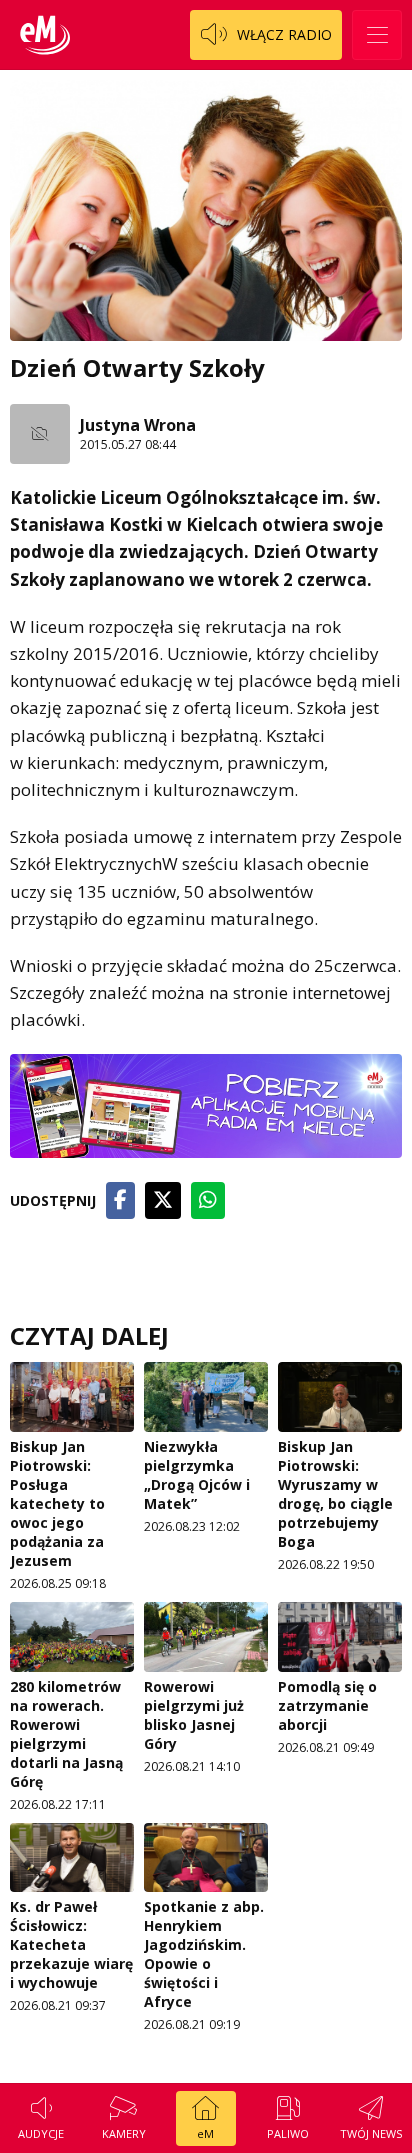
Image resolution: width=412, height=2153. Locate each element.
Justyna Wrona (138, 425)
